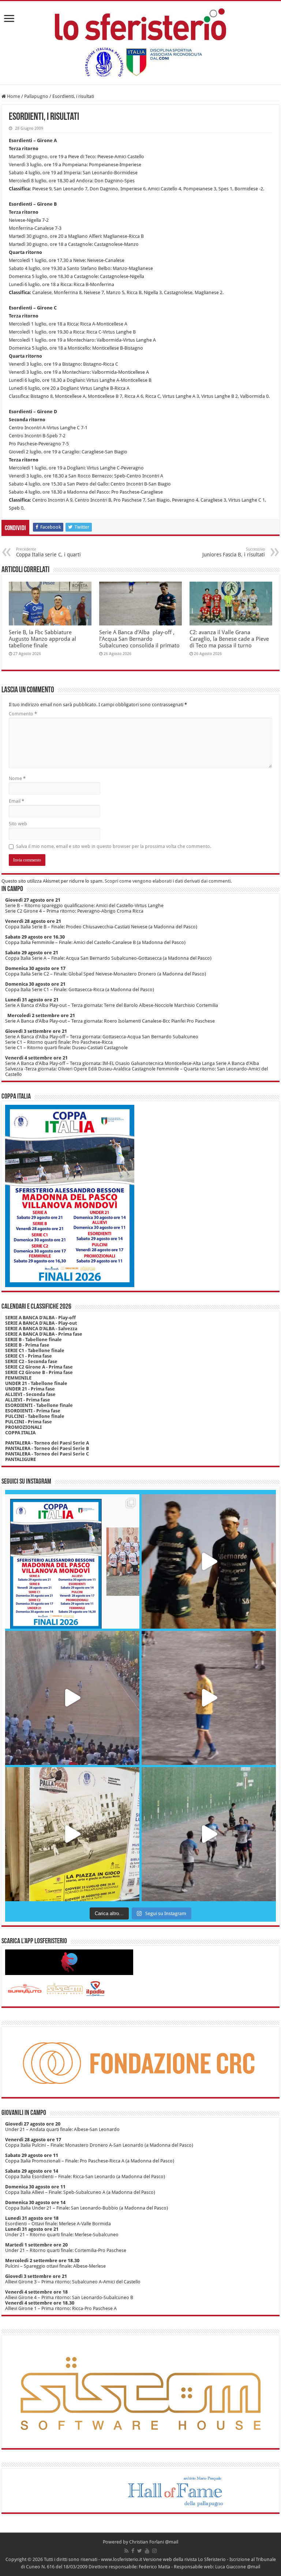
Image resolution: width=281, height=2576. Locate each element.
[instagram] (154, 2551)
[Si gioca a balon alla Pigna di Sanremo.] (72, 1834)
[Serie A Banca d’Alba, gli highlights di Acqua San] (209, 1834)
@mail (172, 2542)
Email (16, 801)
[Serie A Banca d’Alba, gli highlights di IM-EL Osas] (209, 1698)
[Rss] (126, 2551)
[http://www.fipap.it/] (140, 62)
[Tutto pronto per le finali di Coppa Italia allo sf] (72, 1561)
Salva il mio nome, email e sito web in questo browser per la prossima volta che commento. (114, 846)
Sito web (18, 824)
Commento (23, 714)
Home (13, 96)
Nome (17, 778)
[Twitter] (140, 2551)
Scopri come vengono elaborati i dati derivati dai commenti (168, 881)
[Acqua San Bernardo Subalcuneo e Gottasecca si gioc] (209, 1561)
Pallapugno (36, 96)
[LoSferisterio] (140, 23)
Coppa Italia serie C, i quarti (48, 552)
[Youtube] (147, 2551)
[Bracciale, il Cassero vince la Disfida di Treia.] (72, 1698)
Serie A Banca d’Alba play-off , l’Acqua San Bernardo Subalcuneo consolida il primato (139, 639)
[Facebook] (133, 2551)
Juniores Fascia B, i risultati (234, 552)
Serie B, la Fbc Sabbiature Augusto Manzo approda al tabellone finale (42, 639)
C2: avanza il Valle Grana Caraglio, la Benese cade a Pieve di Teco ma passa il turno (229, 639)
